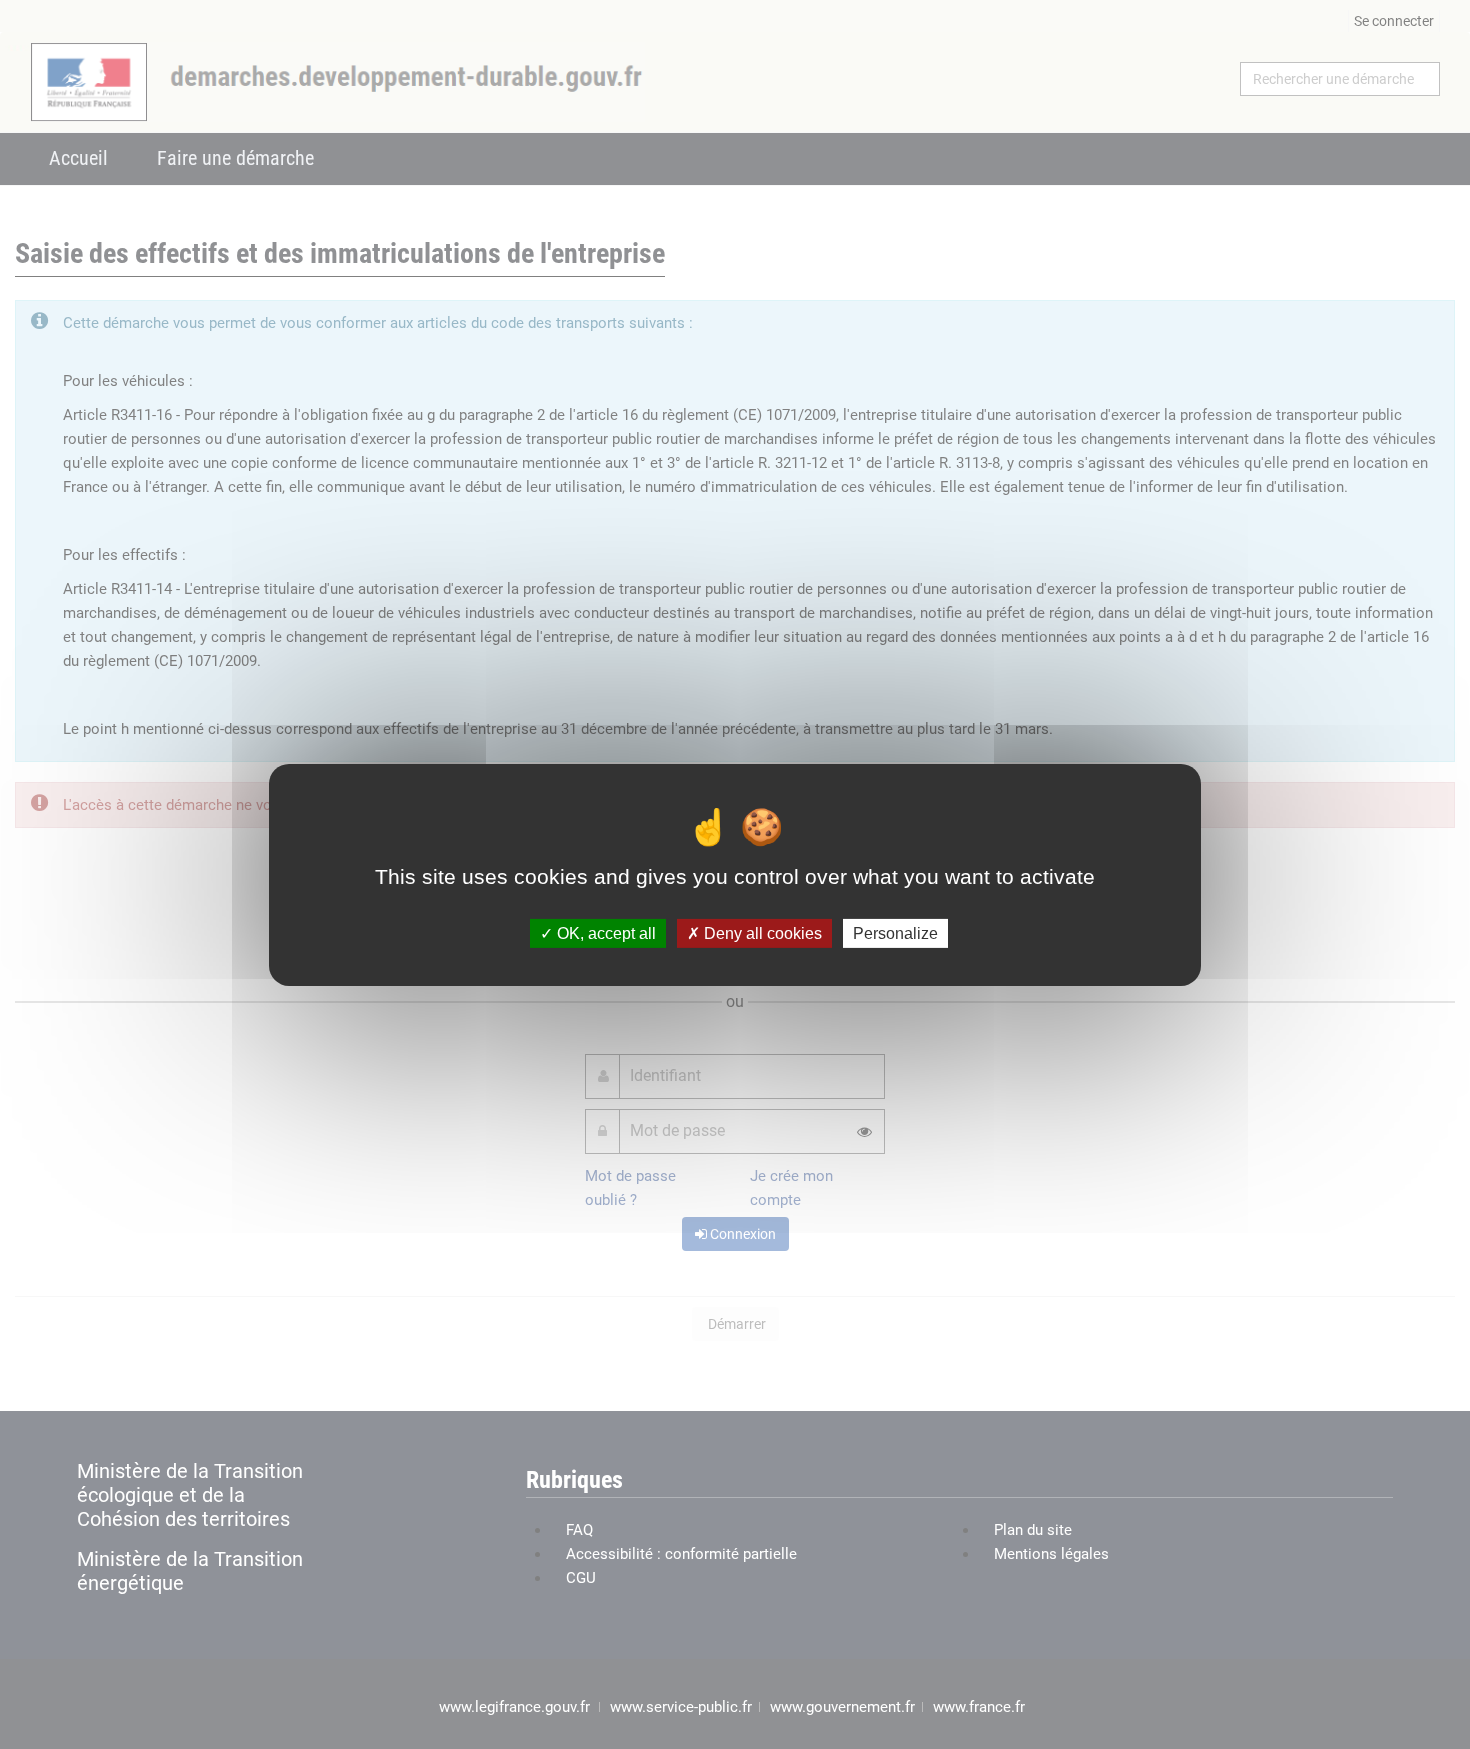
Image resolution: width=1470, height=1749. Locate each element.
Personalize (895, 932)
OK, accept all (604, 932)
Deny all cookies (761, 932)
